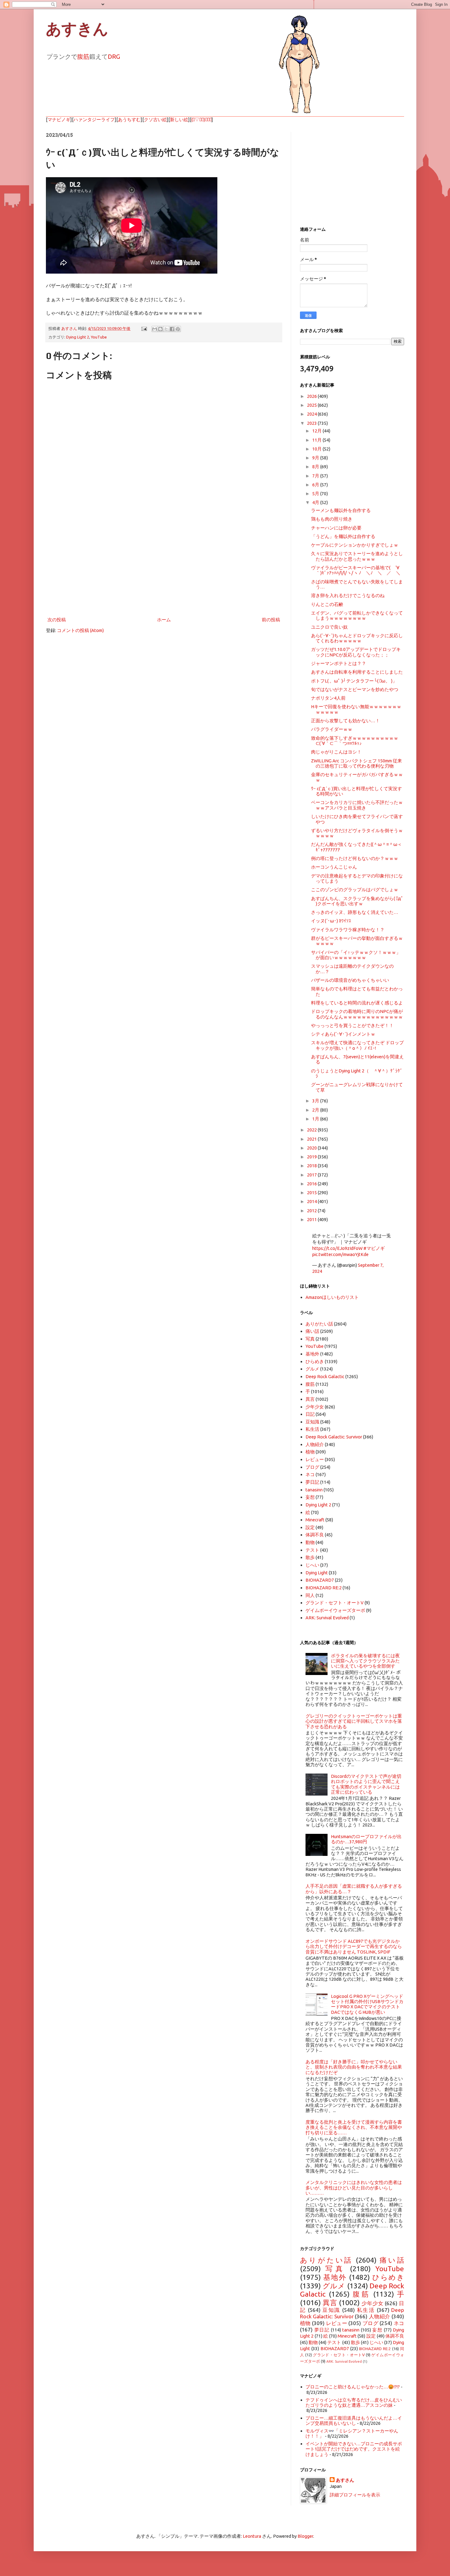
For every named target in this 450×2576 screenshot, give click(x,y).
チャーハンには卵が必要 (336, 528)
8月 (316, 467)
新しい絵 (179, 120)
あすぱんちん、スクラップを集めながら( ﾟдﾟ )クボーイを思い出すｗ (357, 901)
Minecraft (315, 1520)
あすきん (77, 29)
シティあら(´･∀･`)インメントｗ (343, 1034)
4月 (316, 502)
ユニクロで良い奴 (329, 627)
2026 (312, 396)
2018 (312, 1166)
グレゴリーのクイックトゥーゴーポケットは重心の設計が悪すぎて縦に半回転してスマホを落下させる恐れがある (354, 1721)
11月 (317, 440)
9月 (316, 458)
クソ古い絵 (155, 120)
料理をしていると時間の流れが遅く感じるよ (357, 1003)
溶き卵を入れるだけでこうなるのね (348, 595)
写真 (310, 1339)
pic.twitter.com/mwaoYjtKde (340, 1254)
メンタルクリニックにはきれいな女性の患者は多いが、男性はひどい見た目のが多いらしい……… (354, 2188)
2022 (312, 1130)
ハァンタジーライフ (94, 120)
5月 (316, 494)
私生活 (312, 1429)
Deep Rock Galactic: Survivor (334, 1437)
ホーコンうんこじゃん (334, 867)
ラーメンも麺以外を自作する (341, 510)
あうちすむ (129, 120)
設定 (310, 1527)
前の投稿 (271, 620)
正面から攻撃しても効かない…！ (345, 721)
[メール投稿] (144, 328)
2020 (312, 1148)
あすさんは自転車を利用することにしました (357, 672)
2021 (312, 1139)
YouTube (99, 337)
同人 (310, 1595)
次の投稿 (57, 620)
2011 (312, 1219)
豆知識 (312, 1422)
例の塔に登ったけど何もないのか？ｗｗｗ (355, 858)
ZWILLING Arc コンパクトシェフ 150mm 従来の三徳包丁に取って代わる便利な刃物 (356, 763)
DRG (114, 56)
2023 (312, 423)
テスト (312, 1550)
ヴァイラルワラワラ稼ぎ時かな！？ (348, 930)
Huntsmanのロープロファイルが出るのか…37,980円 (366, 1839)
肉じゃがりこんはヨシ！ (336, 752)
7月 (316, 476)
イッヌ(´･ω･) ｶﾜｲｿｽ (331, 921)
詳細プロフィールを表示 (355, 2495)
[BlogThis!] (160, 329)
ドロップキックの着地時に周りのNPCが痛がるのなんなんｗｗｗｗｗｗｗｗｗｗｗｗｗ (357, 1014)
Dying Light (317, 1573)
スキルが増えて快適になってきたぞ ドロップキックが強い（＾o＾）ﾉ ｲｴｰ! (357, 1045)
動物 (310, 1542)
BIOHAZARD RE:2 (324, 1588)
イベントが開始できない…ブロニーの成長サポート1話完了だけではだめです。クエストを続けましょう (354, 2449)
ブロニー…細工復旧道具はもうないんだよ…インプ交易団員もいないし (354, 2421)
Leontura (252, 2536)
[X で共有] (166, 329)
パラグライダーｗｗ (332, 729)
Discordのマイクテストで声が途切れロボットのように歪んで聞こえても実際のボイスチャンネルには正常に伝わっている (366, 1784)
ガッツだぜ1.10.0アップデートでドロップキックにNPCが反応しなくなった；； (356, 652)
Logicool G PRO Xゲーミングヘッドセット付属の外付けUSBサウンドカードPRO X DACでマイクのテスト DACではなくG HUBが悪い (367, 2004)
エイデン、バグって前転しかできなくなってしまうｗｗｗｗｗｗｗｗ (357, 615)
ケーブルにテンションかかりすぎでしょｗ (355, 545)
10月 (317, 449)
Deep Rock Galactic (325, 1376)
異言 (310, 1399)
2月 (316, 1110)
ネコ (310, 1474)
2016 (312, 1184)
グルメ (312, 1369)
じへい (312, 1565)
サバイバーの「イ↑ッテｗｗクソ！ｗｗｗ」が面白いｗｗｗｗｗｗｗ (356, 955)
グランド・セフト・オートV (335, 1603)
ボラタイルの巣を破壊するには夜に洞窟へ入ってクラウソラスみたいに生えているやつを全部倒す (365, 1661)
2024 (312, 414)
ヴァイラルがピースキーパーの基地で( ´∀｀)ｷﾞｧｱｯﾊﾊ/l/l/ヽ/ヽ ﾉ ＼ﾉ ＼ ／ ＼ (356, 570)
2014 (312, 1201)
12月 (317, 431)
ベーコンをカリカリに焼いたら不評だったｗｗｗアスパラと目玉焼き (357, 805)
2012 (312, 1211)
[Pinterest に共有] (178, 329)
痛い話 (312, 1331)
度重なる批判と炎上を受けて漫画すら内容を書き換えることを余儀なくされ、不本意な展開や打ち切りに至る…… (354, 2127)
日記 (310, 1414)
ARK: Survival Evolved (327, 1618)
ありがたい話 (319, 1324)
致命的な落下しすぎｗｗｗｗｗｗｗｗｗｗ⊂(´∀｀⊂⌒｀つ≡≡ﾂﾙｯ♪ (355, 741)
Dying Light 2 (78, 337)
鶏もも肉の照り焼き (332, 519)
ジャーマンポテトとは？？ (339, 663)
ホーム (164, 620)
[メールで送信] (155, 329)
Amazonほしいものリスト (332, 1297)
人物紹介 (315, 1444)
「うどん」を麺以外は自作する (343, 536)
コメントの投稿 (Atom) (80, 630)
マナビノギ (59, 120)
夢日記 (312, 1482)
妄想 (310, 1497)
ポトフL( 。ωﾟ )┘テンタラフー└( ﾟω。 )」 (354, 681)
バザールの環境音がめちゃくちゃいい (350, 980)
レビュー (315, 1459)
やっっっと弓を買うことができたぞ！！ (352, 1025)
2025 (312, 405)
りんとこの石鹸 (327, 604)
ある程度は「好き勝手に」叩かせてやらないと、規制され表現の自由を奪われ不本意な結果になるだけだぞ (354, 2067)
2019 (312, 1157)
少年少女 (315, 1407)
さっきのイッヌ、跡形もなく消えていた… (355, 912)
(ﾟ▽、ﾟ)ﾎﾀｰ (201, 120)
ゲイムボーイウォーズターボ (335, 1610)
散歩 (310, 1557)
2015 (312, 1193)
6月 (316, 485)
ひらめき (315, 1361)
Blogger (305, 2536)
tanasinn (314, 1490)
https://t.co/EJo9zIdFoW (337, 1248)
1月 (316, 1119)
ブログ (312, 1467)
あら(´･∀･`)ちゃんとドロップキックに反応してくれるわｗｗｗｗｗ (357, 638)
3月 (316, 1101)
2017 (312, 1175)
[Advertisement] (164, 565)
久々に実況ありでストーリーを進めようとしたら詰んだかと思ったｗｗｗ (357, 556)
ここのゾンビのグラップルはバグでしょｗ (355, 890)
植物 (310, 1452)
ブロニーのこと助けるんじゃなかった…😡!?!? (353, 2387)
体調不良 (315, 1535)
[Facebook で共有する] (172, 329)
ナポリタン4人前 (328, 698)
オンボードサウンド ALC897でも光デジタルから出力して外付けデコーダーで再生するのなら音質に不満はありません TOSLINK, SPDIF (354, 1946)
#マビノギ (374, 1248)
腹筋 (83, 56)
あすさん (345, 2480)
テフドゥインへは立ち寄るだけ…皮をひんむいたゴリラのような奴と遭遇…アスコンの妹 (354, 2402)
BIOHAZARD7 (320, 1580)
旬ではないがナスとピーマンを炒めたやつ (355, 689)
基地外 (312, 1354)
